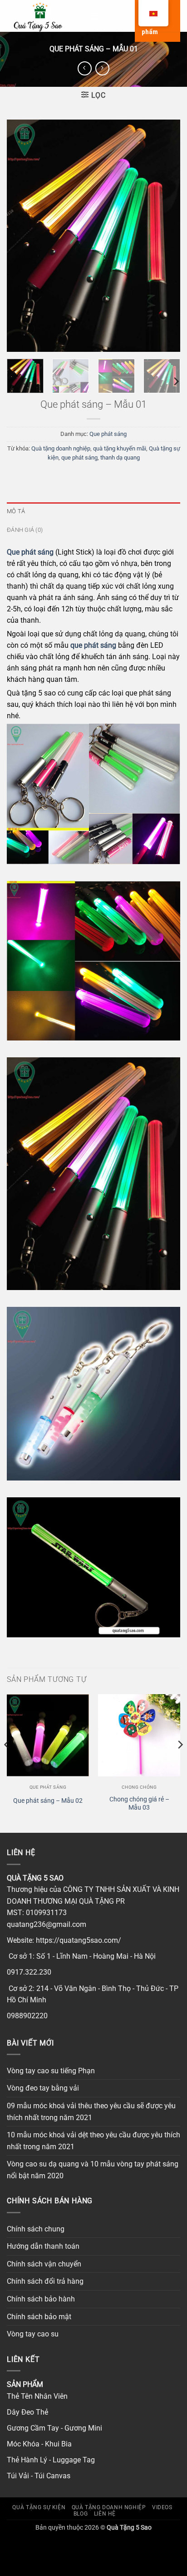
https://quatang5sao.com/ (79, 1940)
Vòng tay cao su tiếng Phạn (51, 2071)
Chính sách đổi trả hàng (45, 2281)
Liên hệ (105, 2514)
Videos (162, 2507)
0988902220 (27, 2016)
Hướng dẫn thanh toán (43, 2246)
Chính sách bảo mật (39, 2317)
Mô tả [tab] (16, 511)
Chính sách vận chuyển (44, 2264)
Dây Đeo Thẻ (27, 2412)
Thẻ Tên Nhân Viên (37, 2396)
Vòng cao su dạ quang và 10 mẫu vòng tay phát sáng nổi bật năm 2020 (93, 2170)
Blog (81, 2514)
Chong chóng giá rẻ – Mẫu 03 (139, 1803)
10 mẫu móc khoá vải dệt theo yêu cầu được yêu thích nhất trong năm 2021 (93, 2141)
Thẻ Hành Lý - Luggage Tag (51, 2460)
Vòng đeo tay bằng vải (43, 2088)
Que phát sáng (108, 434)
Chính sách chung (36, 2229)
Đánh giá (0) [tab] (25, 530)
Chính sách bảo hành (41, 2299)
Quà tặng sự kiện (39, 2507)
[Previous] (22, 235)
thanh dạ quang (120, 458)
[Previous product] (102, 68)
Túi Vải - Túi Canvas (39, 2476)
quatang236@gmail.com (47, 1924)
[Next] (165, 235)
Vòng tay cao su (33, 2334)
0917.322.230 (29, 1972)
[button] (94, 16)
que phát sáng (79, 458)
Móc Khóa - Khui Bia (39, 2444)
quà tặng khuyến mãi (120, 448)
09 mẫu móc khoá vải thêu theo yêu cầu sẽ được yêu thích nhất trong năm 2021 (91, 2112)
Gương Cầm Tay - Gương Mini (54, 2428)
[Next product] (85, 68)
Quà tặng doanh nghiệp (61, 448)
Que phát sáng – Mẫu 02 (48, 1801)
